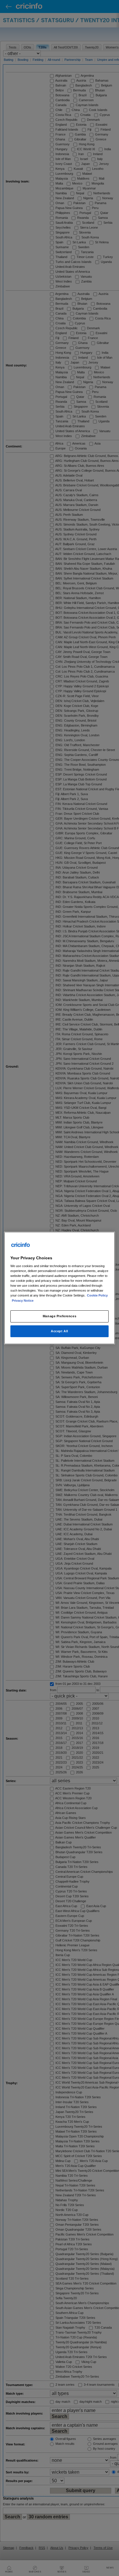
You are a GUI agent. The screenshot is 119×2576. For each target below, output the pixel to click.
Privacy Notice (23, 1301)
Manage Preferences (59, 1316)
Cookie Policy (97, 1296)
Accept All (59, 1331)
